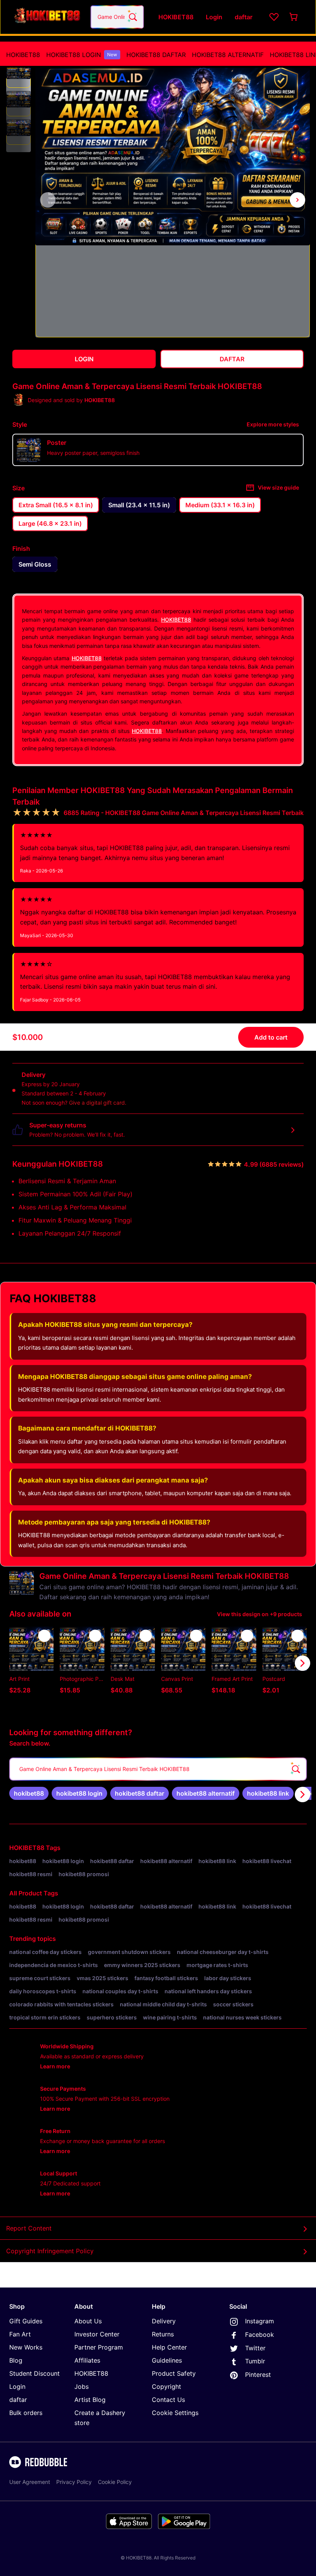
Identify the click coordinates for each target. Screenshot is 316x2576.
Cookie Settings (175, 2413)
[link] (29, 1793)
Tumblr (255, 2361)
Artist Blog (90, 2400)
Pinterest (258, 2375)
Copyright (166, 2386)
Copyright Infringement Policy (50, 2251)
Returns (163, 2334)
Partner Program (99, 2347)
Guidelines (167, 2360)
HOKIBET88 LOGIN (82, 55)
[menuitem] (23, 55)
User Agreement (30, 2482)
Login (17, 2386)
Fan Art (20, 2334)
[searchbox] (158, 1769)
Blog (16, 2360)
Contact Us (168, 2400)
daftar (18, 2400)
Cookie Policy (115, 2482)
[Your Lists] (274, 17)
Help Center (169, 2347)
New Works (26, 2347)
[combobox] (117, 17)
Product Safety (174, 2373)
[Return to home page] (47, 17)
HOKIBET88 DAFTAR (156, 55)
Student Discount (34, 2373)
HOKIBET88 (23, 55)
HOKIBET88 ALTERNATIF (228, 55)
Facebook (260, 2334)
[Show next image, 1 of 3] (298, 200)
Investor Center (97, 2334)
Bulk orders (26, 2413)
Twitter (255, 2348)
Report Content (29, 2228)
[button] (18, 75)
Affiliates (87, 2360)
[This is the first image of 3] (48, 200)
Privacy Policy (74, 2482)
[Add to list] (44, 1636)
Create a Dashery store (100, 2418)
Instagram (260, 2321)
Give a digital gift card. (98, 1103)
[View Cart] (294, 17)
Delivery (164, 2321)
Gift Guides (26, 2321)
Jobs (82, 2386)
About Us (88, 2321)
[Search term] (132, 17)
